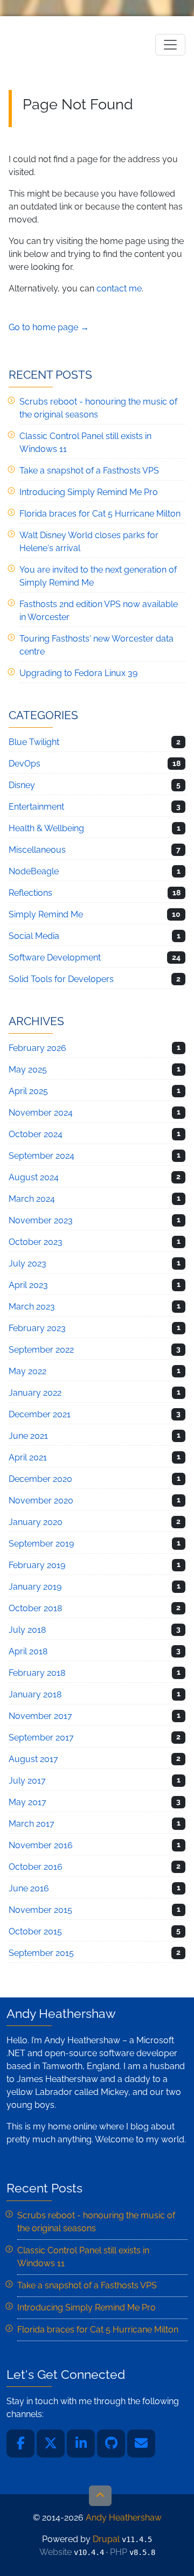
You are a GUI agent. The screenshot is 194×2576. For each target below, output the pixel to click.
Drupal (106, 2539)
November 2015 (40, 1910)
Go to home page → (49, 327)
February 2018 (37, 1673)
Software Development (55, 958)
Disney (22, 785)
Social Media (34, 936)
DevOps (25, 764)
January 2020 (36, 1522)
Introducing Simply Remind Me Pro (89, 492)
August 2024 (34, 1177)
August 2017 (33, 1759)
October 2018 (35, 1608)
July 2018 (27, 1630)
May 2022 (27, 1371)
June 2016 (29, 1888)
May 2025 (28, 1070)
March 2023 (32, 1307)
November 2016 (41, 1845)
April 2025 (28, 1091)
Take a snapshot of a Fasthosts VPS (89, 471)
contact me (119, 288)
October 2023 (36, 1242)
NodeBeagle (34, 871)
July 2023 (27, 1263)
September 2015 (41, 1953)
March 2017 (32, 1824)
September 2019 (41, 1544)
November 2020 (41, 1501)
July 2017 (27, 1781)
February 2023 (37, 1328)
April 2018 (28, 1651)
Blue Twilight (34, 742)
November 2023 (41, 1220)
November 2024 (41, 1113)
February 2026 (37, 1048)
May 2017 (27, 1802)
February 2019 (37, 1565)
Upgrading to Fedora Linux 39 (78, 673)
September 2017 (41, 1738)
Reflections (30, 893)
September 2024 (41, 1156)
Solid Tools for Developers (61, 979)
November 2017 (40, 1716)
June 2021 (28, 1436)
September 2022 (41, 1350)
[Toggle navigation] (170, 45)
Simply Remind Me (46, 914)
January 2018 (35, 1694)
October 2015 (35, 1931)
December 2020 (40, 1479)
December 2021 (40, 1414)
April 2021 (28, 1457)
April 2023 (28, 1285)
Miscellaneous (37, 850)
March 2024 (32, 1199)
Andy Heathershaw (76, 44)
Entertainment (36, 807)
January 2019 (35, 1587)
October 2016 (36, 1867)
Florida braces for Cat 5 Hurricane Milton (100, 514)
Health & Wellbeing (46, 828)
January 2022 (35, 1393)
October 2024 (36, 1134)
